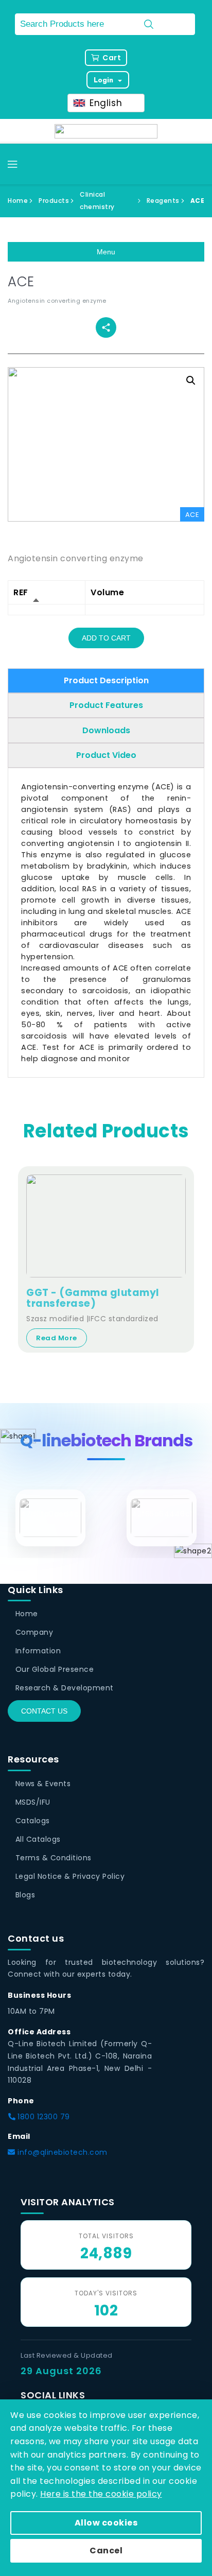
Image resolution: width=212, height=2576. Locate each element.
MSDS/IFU (33, 1802)
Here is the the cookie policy (101, 2494)
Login (104, 80)
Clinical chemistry (97, 201)
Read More (57, 1338)
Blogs (25, 1895)
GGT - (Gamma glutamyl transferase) (93, 1299)
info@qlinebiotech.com (61, 2152)
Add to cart (106, 638)
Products (54, 201)
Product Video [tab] (106, 755)
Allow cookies (106, 2523)
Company (34, 1632)
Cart (112, 58)
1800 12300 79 (43, 2117)
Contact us (44, 1711)
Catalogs (33, 1821)
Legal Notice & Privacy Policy (70, 1876)
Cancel (106, 2551)
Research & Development (65, 1688)
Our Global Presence (55, 1669)
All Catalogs (38, 1839)
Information (38, 1651)
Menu (106, 252)
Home (18, 201)
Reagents (163, 201)
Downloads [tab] (106, 730)
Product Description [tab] (106, 680)
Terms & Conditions (54, 1858)
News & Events (43, 1784)
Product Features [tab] (106, 705)
